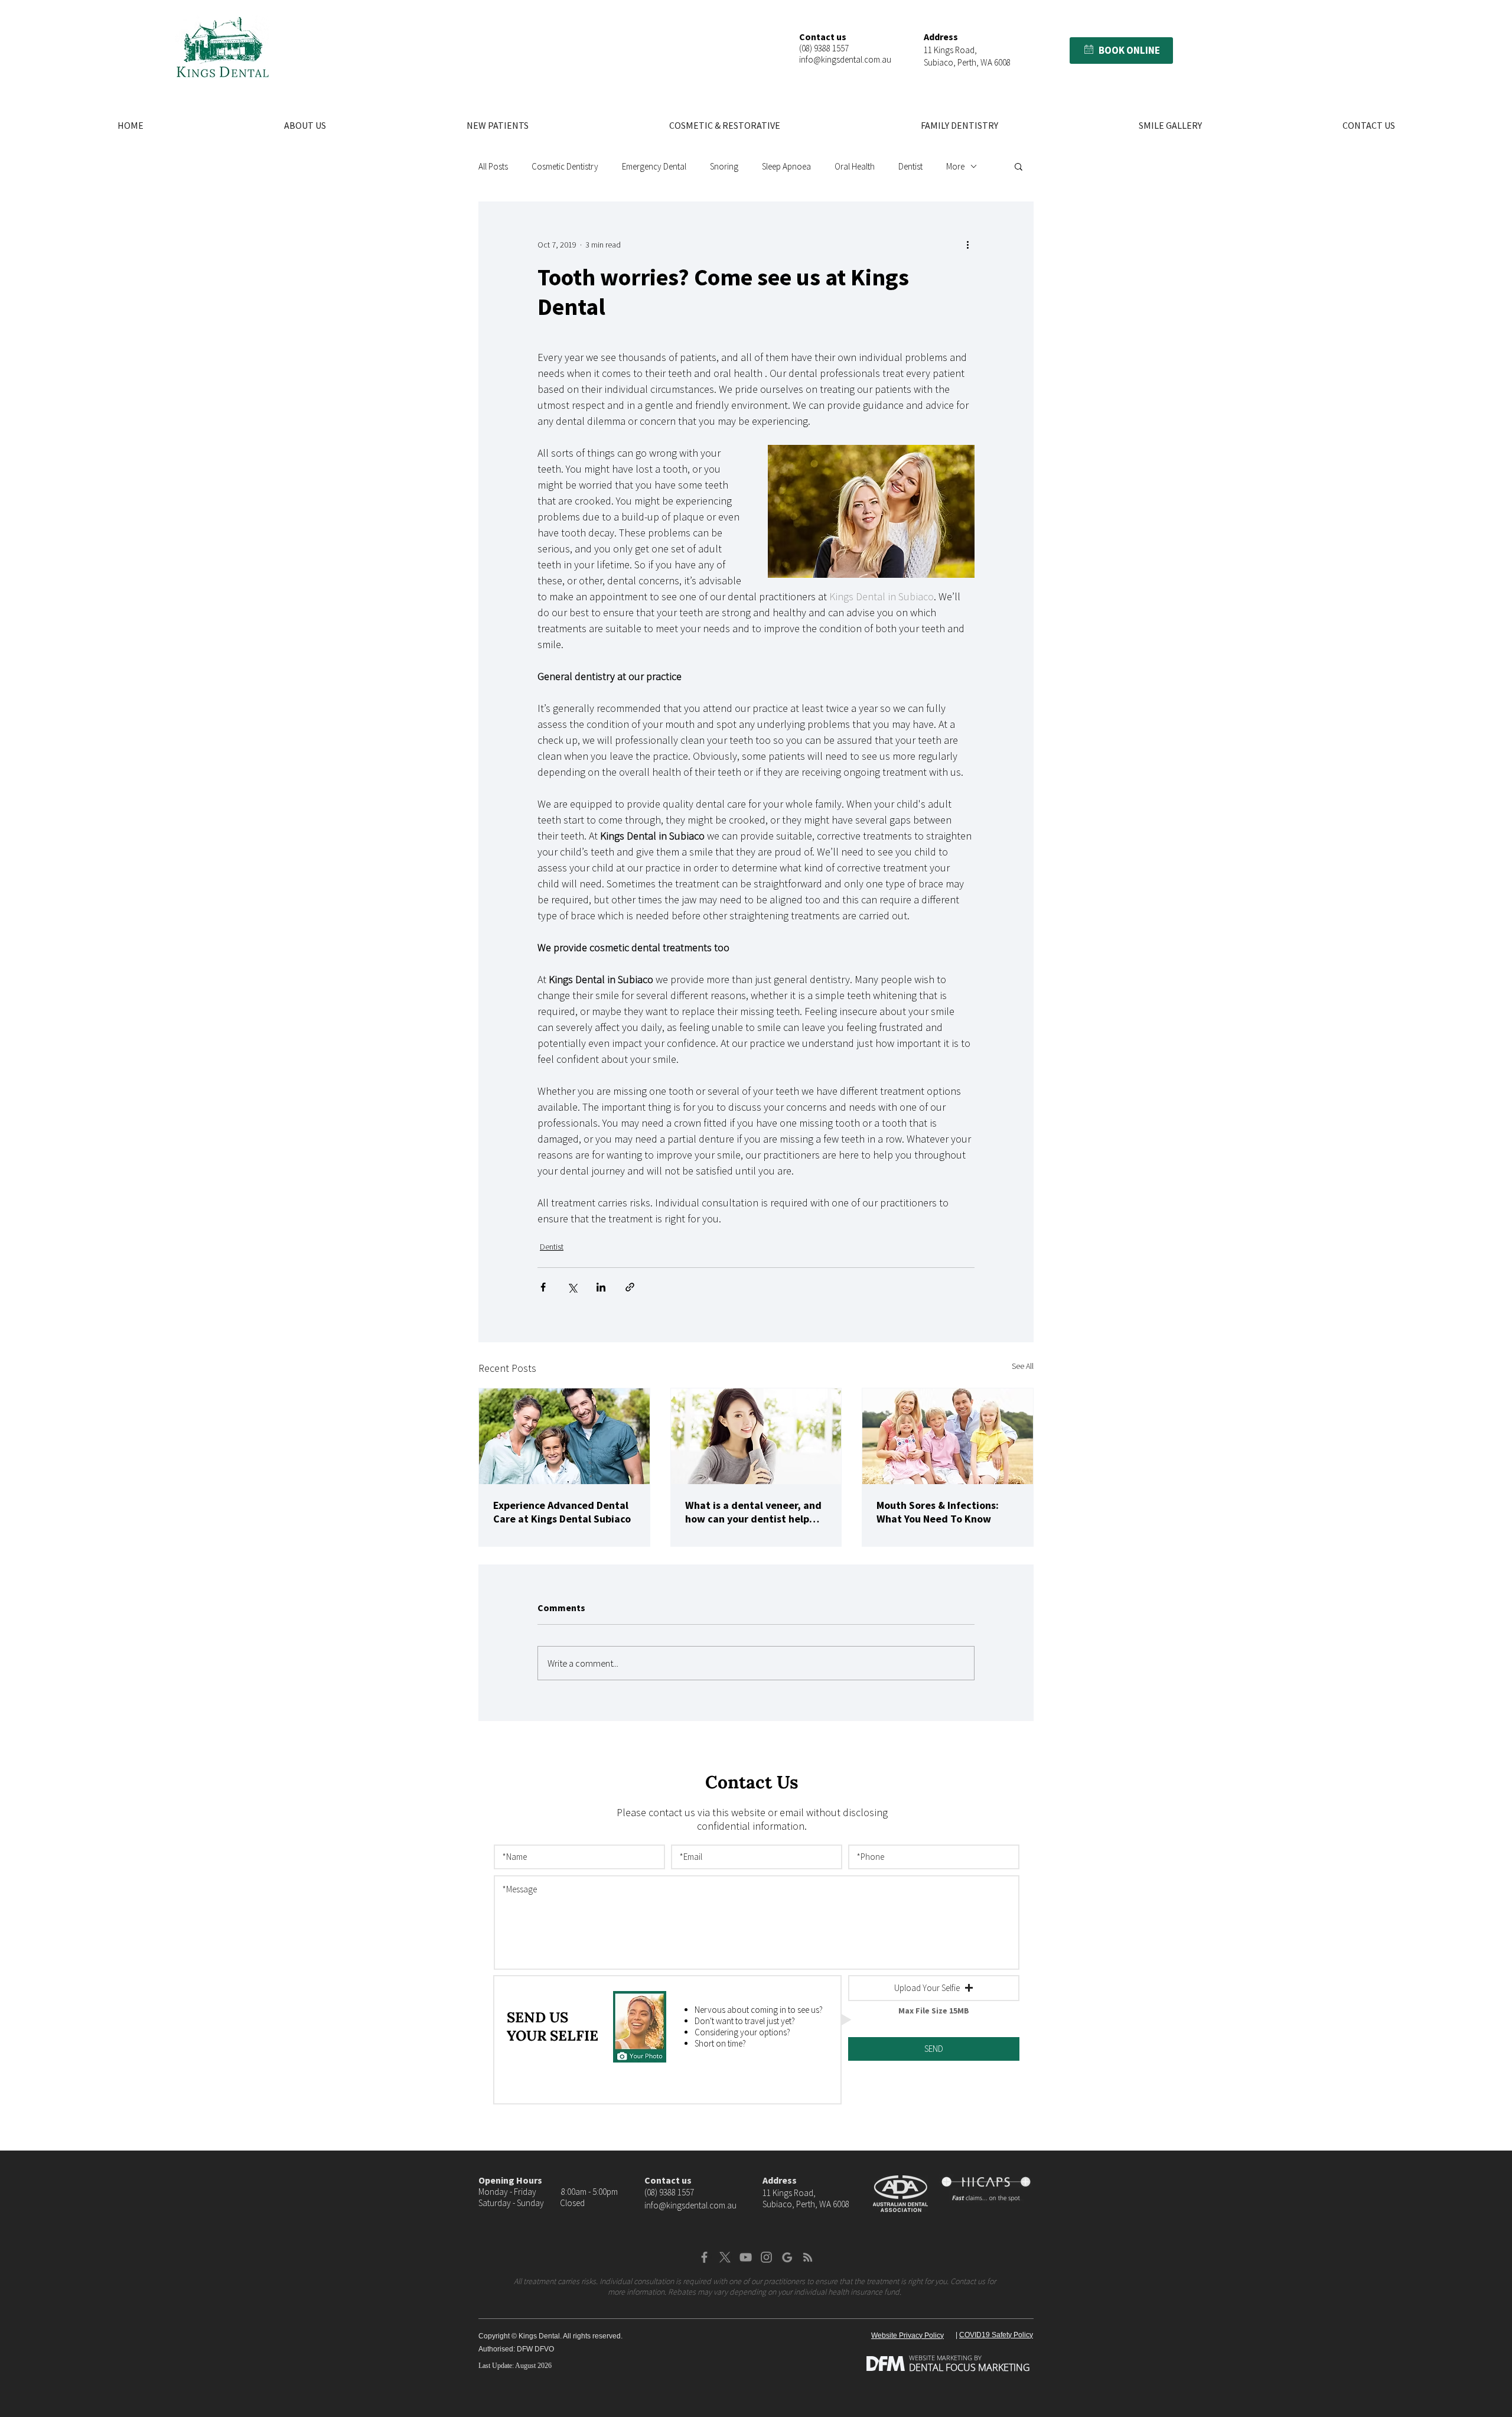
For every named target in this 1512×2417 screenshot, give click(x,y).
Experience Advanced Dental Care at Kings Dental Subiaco (562, 1512)
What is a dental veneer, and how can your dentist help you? (753, 1512)
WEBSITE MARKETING (941, 2358)
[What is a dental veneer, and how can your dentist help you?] (756, 1436)
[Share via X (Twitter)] (572, 1287)
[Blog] (808, 2257)
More (955, 166)
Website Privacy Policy (907, 2335)
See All (1023, 1366)
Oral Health (855, 166)
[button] (1089, 49)
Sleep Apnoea (786, 166)
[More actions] (967, 245)
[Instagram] (766, 2257)
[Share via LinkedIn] (601, 1287)
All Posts (493, 166)
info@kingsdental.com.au (845, 59)
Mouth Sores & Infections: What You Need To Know (938, 1512)
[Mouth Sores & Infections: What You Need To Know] (948, 1436)
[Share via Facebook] (543, 1287)
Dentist (910, 166)
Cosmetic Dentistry (565, 166)
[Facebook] (704, 2257)
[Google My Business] (787, 2257)
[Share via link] (630, 1287)
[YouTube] (746, 2257)
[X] (725, 2257)
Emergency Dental (654, 166)
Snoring (724, 166)
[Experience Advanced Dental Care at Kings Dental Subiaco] (564, 1436)
